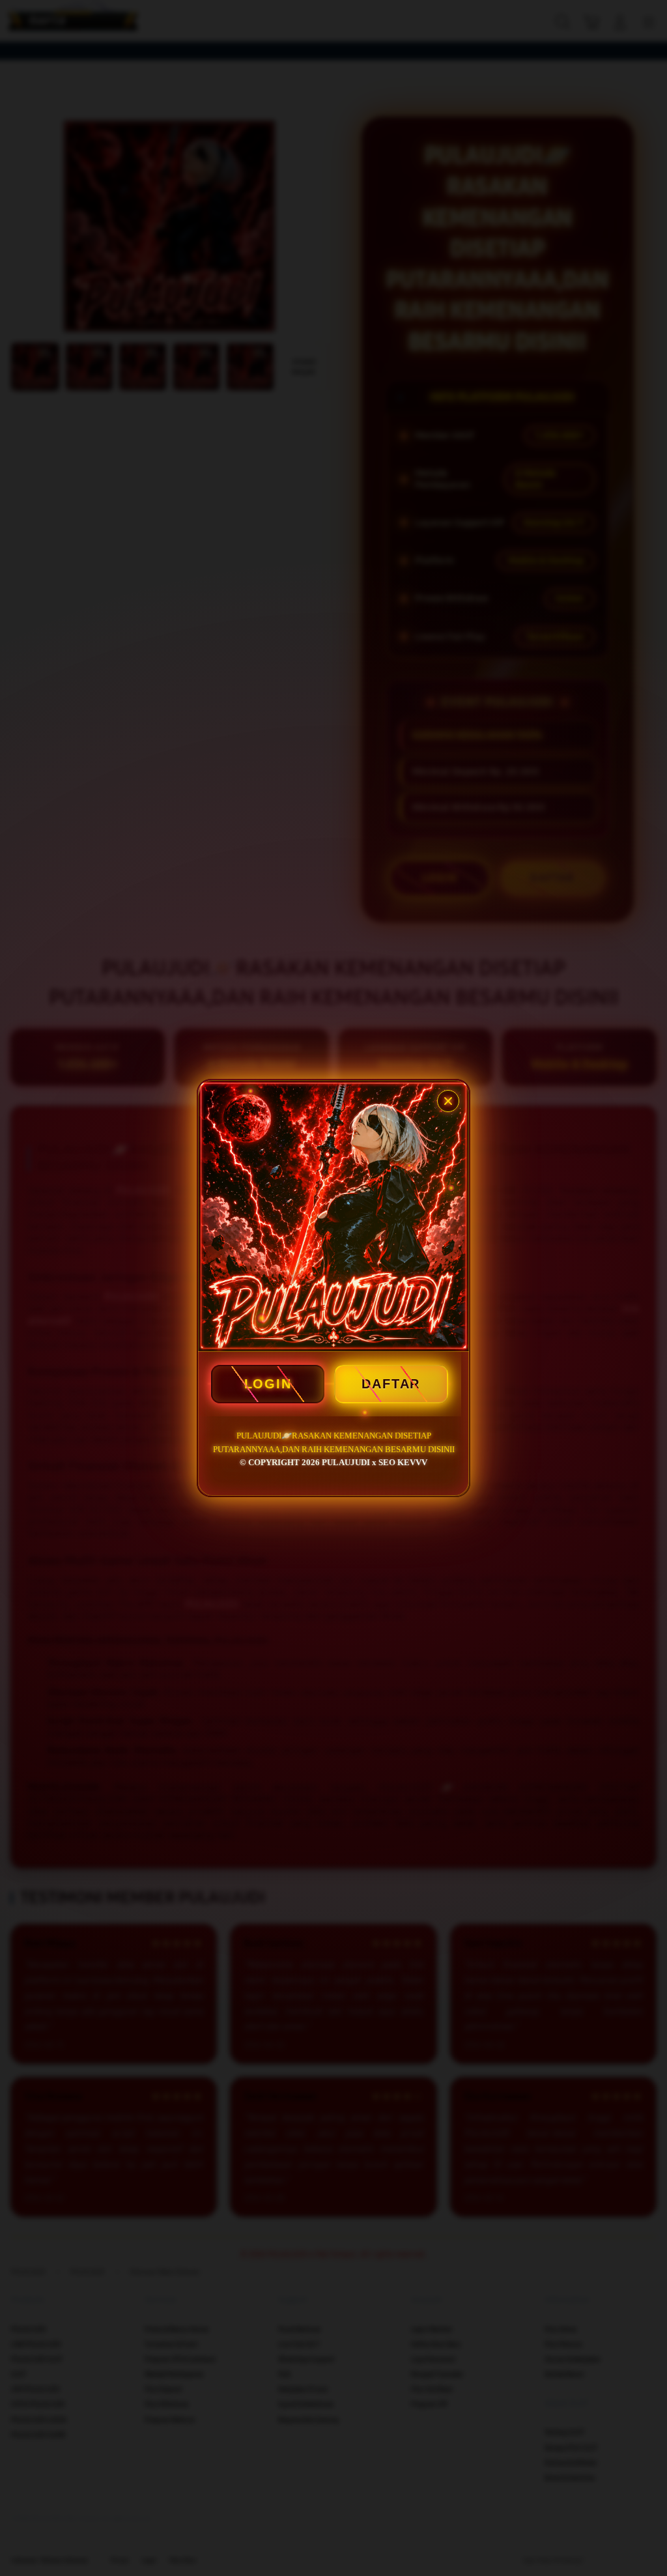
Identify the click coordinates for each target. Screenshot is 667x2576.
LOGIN (268, 1384)
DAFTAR (391, 1384)
